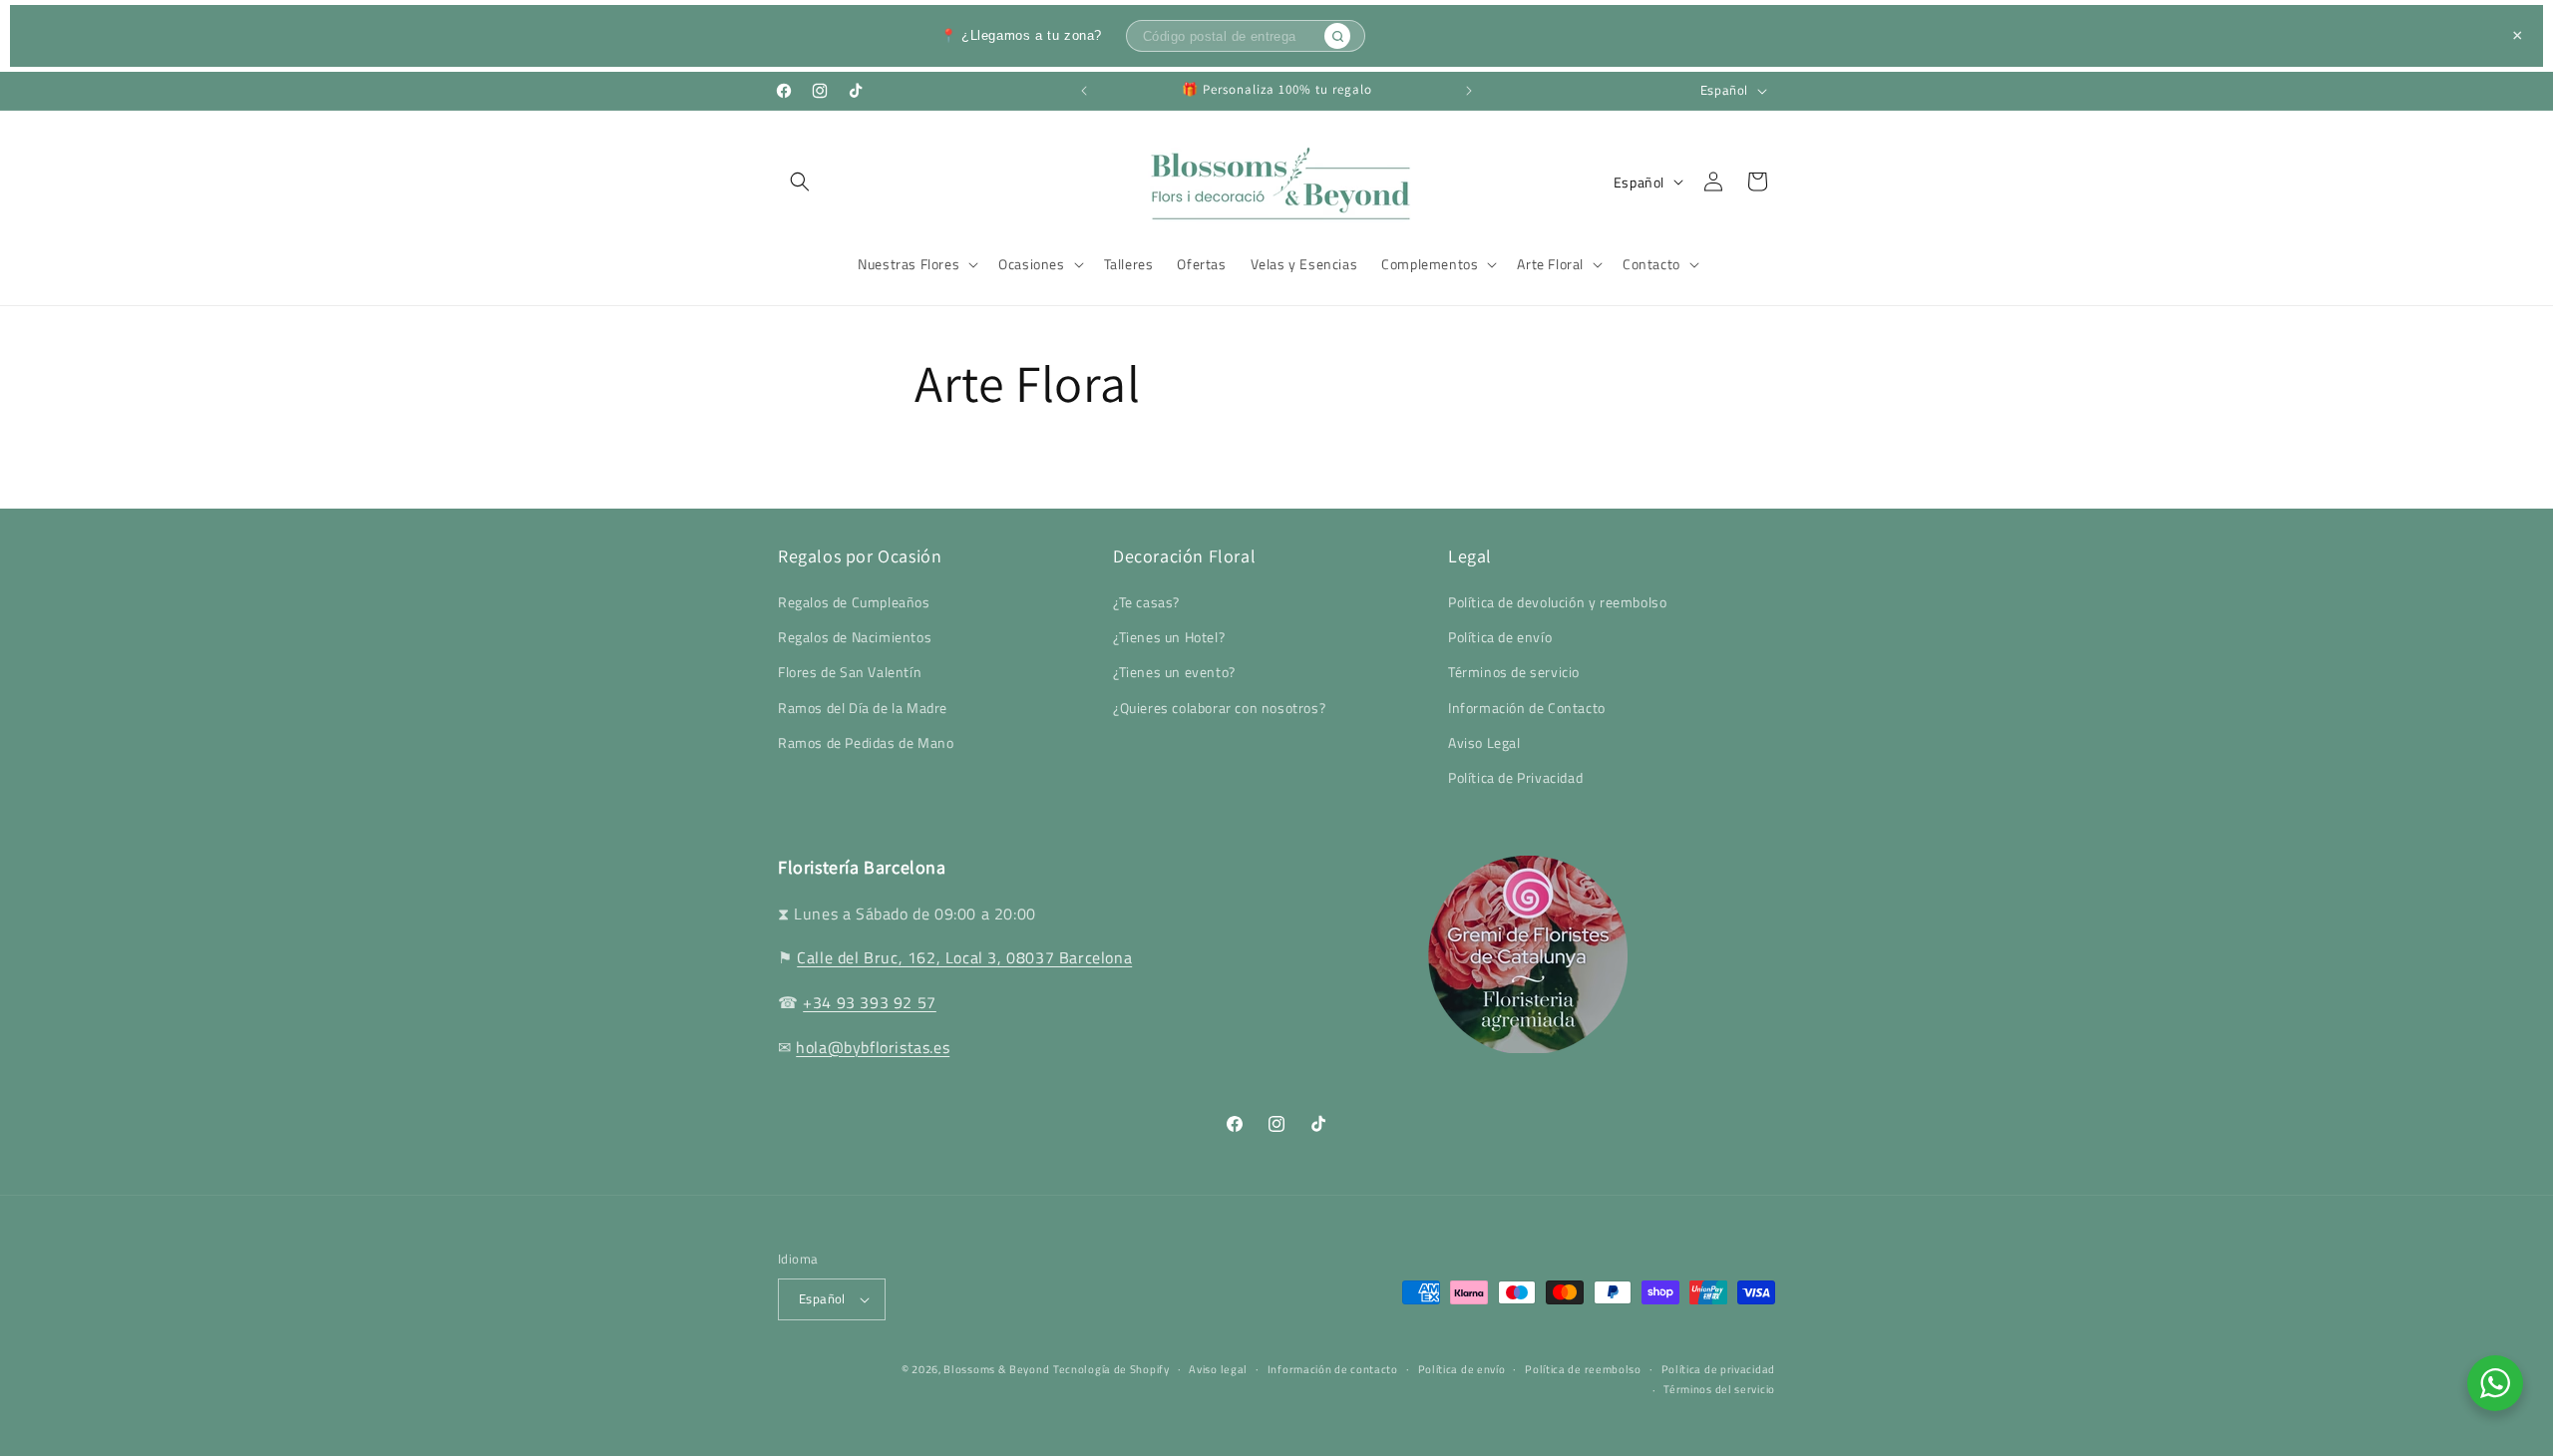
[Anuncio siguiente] (1469, 91)
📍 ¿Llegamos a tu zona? (1021, 35)
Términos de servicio (1514, 673)
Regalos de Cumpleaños (854, 603)
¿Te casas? (1146, 603)
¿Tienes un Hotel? (1169, 638)
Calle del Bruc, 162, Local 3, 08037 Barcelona (964, 957)
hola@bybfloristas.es (873, 1047)
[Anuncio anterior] (1084, 91)
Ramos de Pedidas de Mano (866, 742)
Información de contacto (1333, 1369)
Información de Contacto (1527, 708)
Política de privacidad (1718, 1369)
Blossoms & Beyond (996, 1369)
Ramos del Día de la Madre (863, 708)
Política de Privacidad (1515, 778)
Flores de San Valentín (850, 673)
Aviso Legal (1484, 742)
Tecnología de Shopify (1111, 1369)
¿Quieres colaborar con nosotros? (1219, 708)
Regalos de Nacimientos (855, 638)
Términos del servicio (1719, 1390)
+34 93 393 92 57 (870, 1002)
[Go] (1337, 36)
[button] (800, 182)
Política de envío (1500, 638)
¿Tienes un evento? (1174, 673)
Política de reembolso (1583, 1369)
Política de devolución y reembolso (1557, 603)
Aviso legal (1218, 1369)
